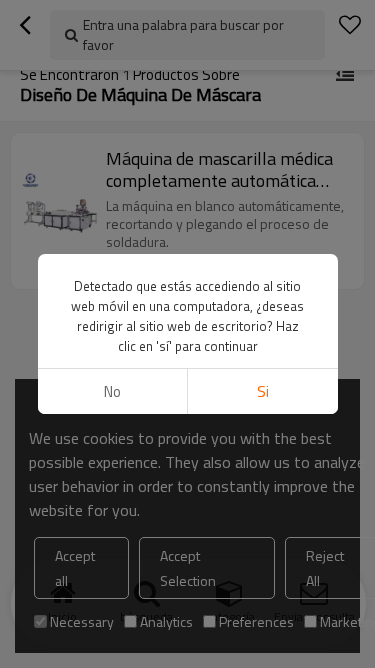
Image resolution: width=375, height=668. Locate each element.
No (112, 391)
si (263, 391)
